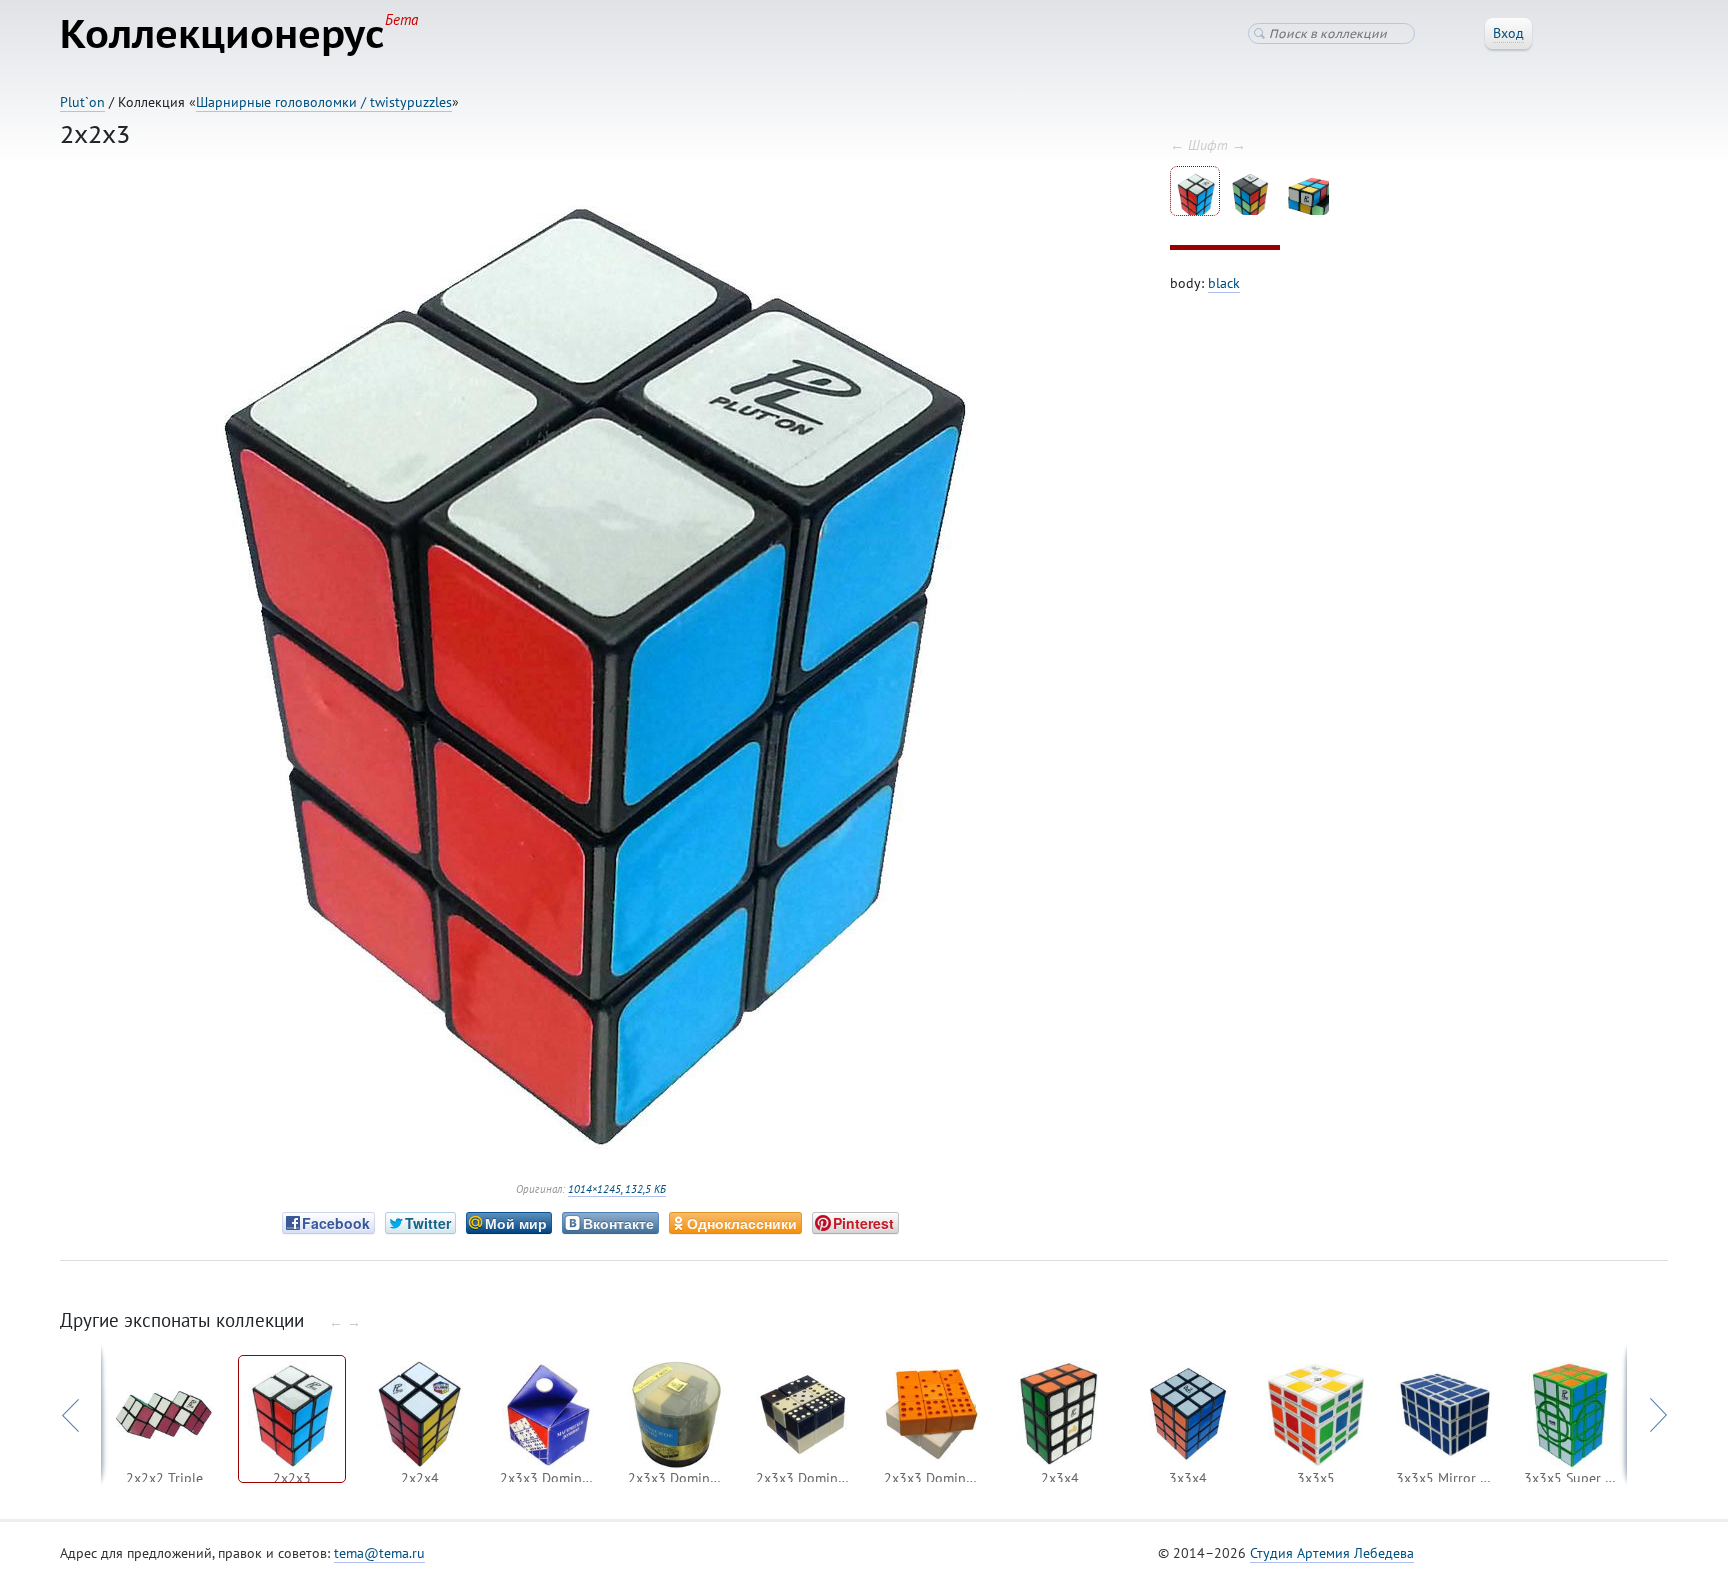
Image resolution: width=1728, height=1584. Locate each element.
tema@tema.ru (379, 1553)
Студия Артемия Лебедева (1332, 1553)
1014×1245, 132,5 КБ (617, 1189)
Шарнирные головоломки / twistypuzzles (324, 102)
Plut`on (82, 102)
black (1224, 283)
